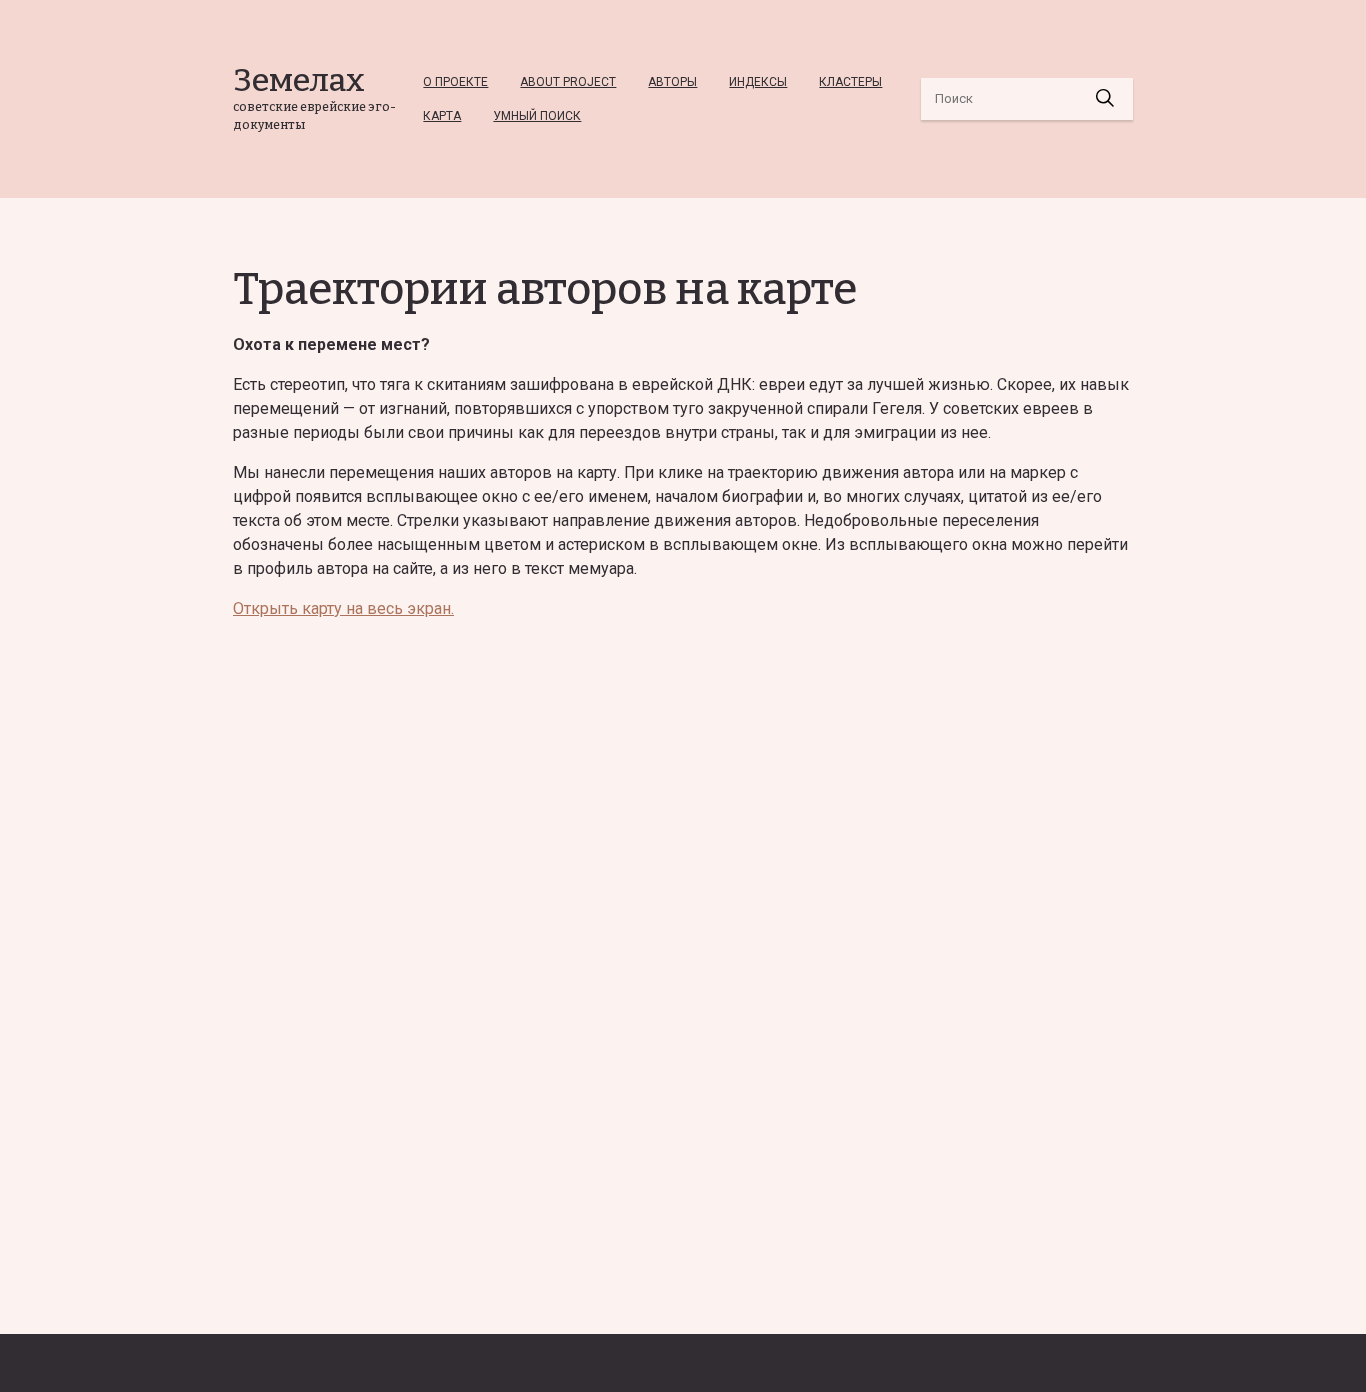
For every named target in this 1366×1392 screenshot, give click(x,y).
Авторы (672, 82)
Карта (442, 116)
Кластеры (850, 82)
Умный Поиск (537, 116)
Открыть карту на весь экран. (343, 608)
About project (568, 82)
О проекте (455, 82)
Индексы (758, 82)
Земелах (299, 80)
